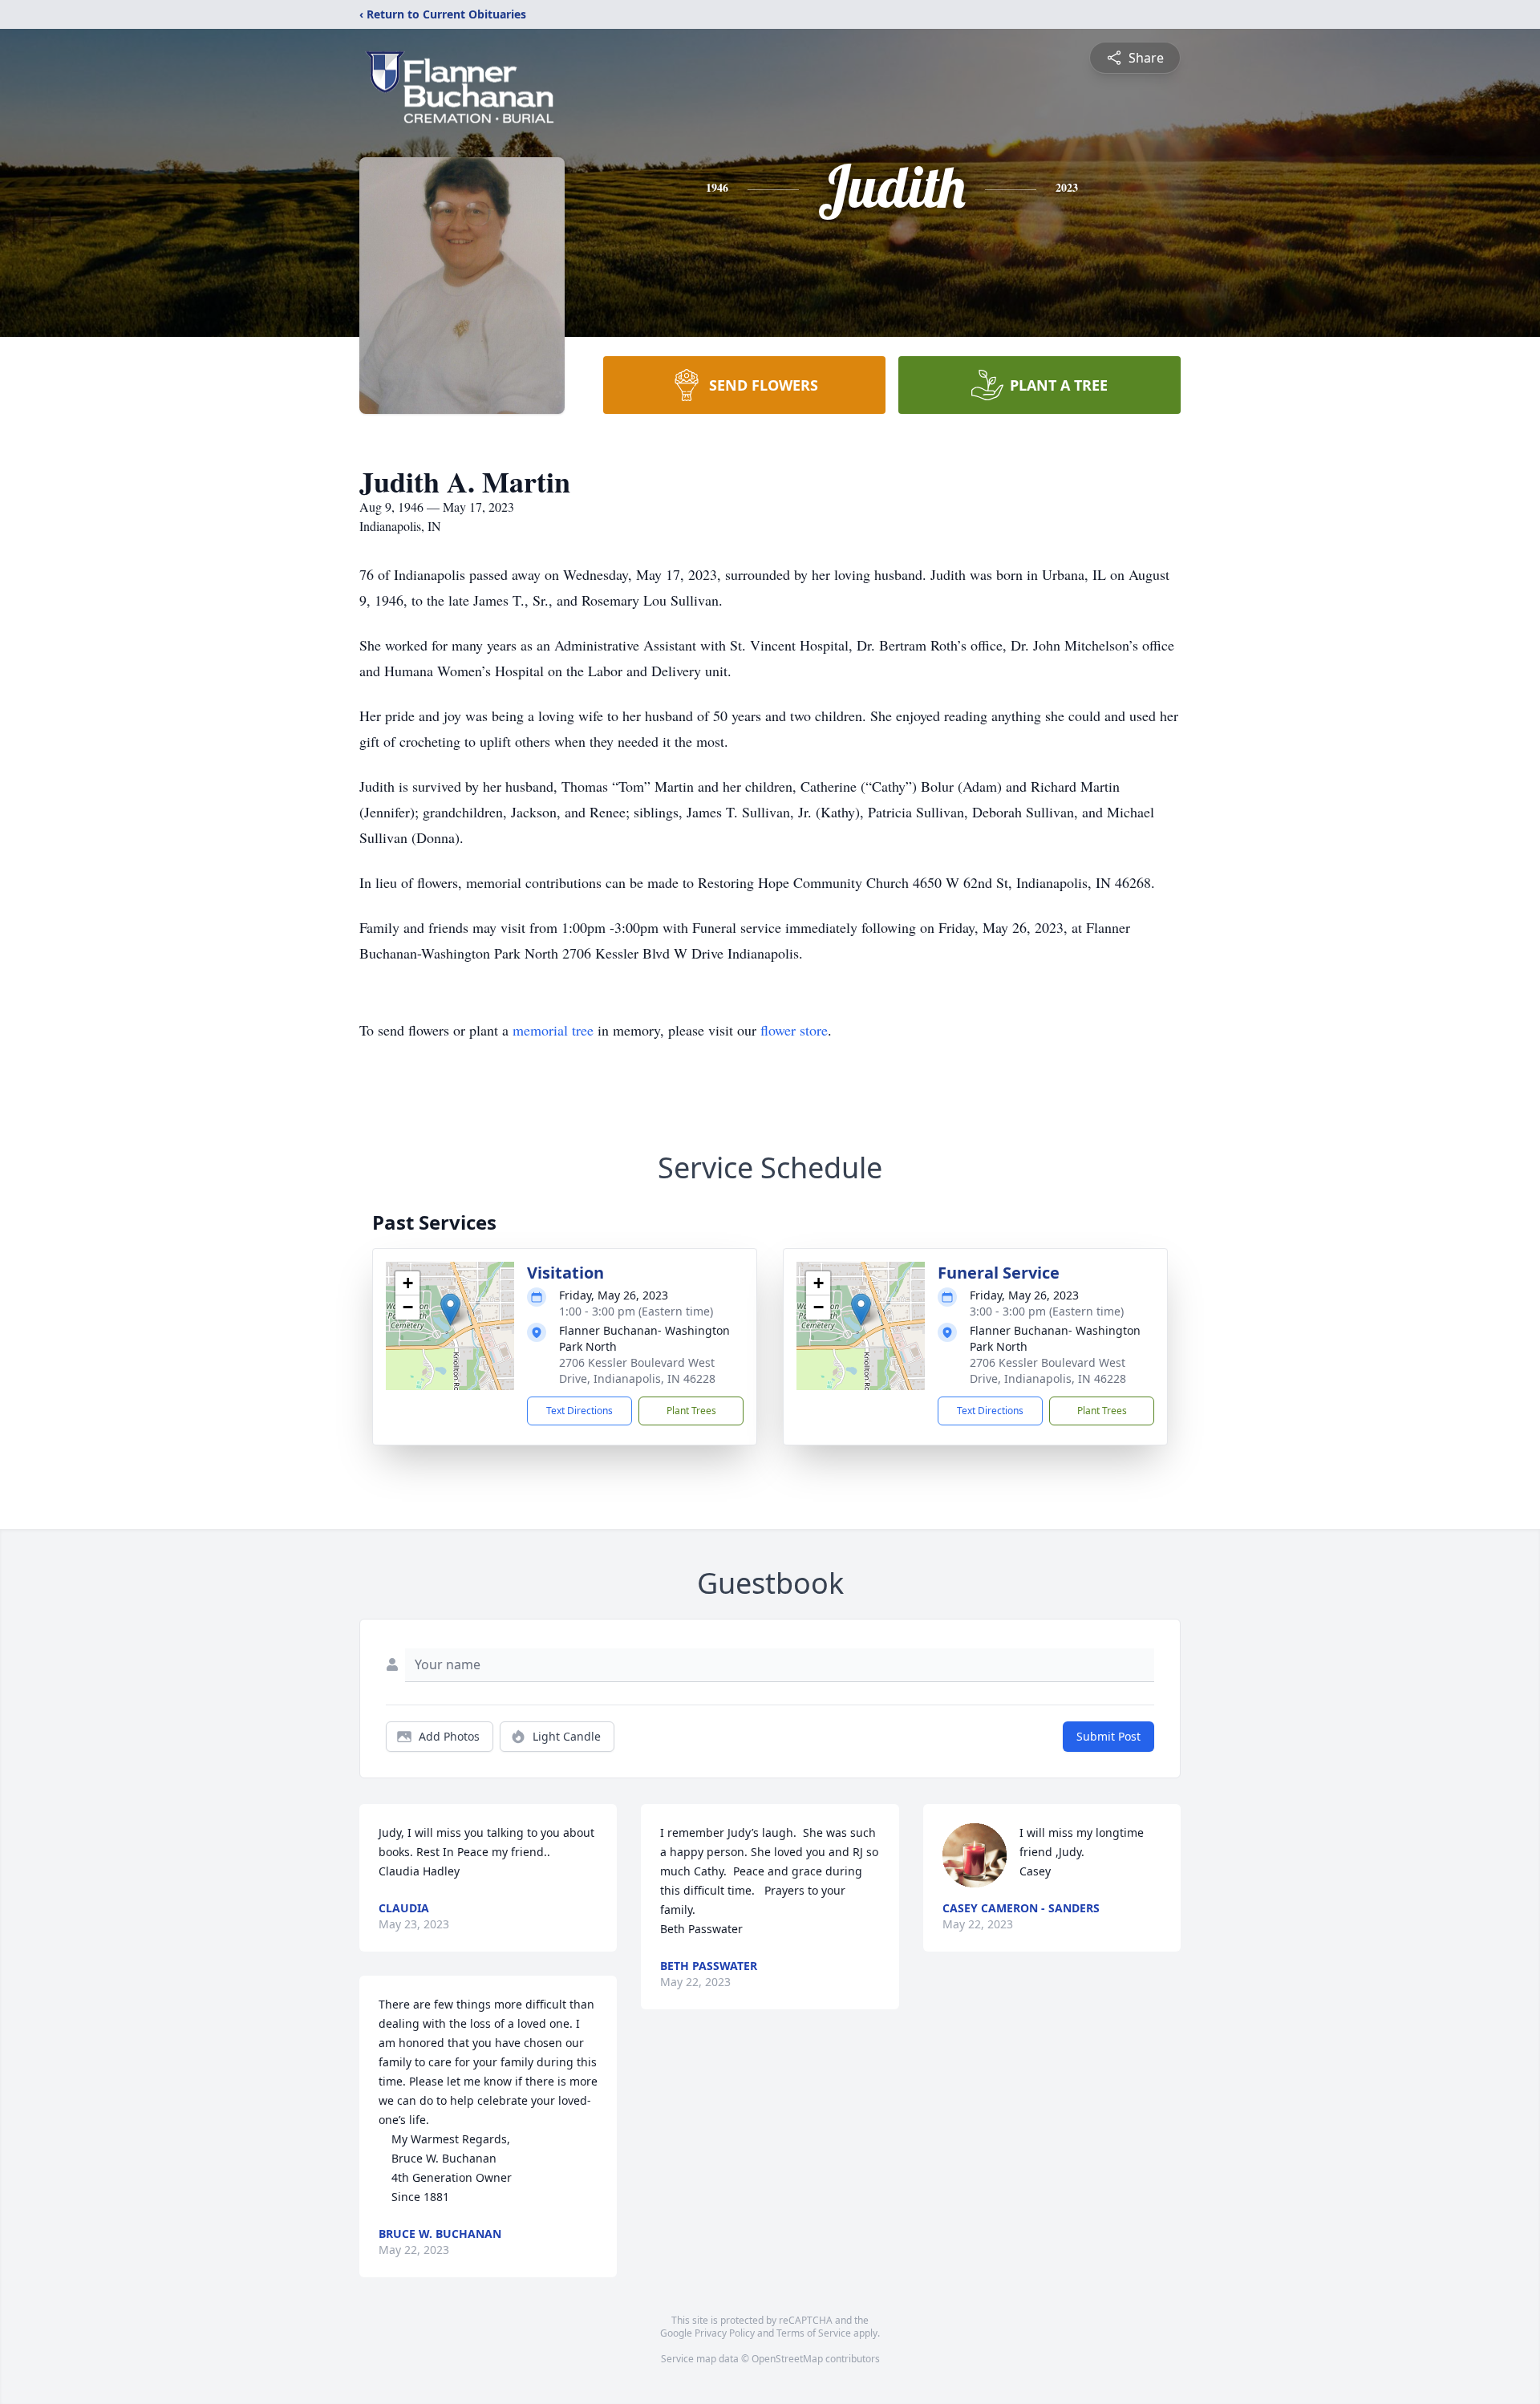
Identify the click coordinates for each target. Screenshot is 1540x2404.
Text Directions (580, 1411)
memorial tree (553, 1030)
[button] (450, 1309)
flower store (794, 1030)
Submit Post (1108, 1736)
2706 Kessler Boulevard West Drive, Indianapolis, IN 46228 (637, 1370)
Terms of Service (814, 2333)
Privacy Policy (725, 2333)
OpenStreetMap (787, 2359)
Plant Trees (691, 1411)
